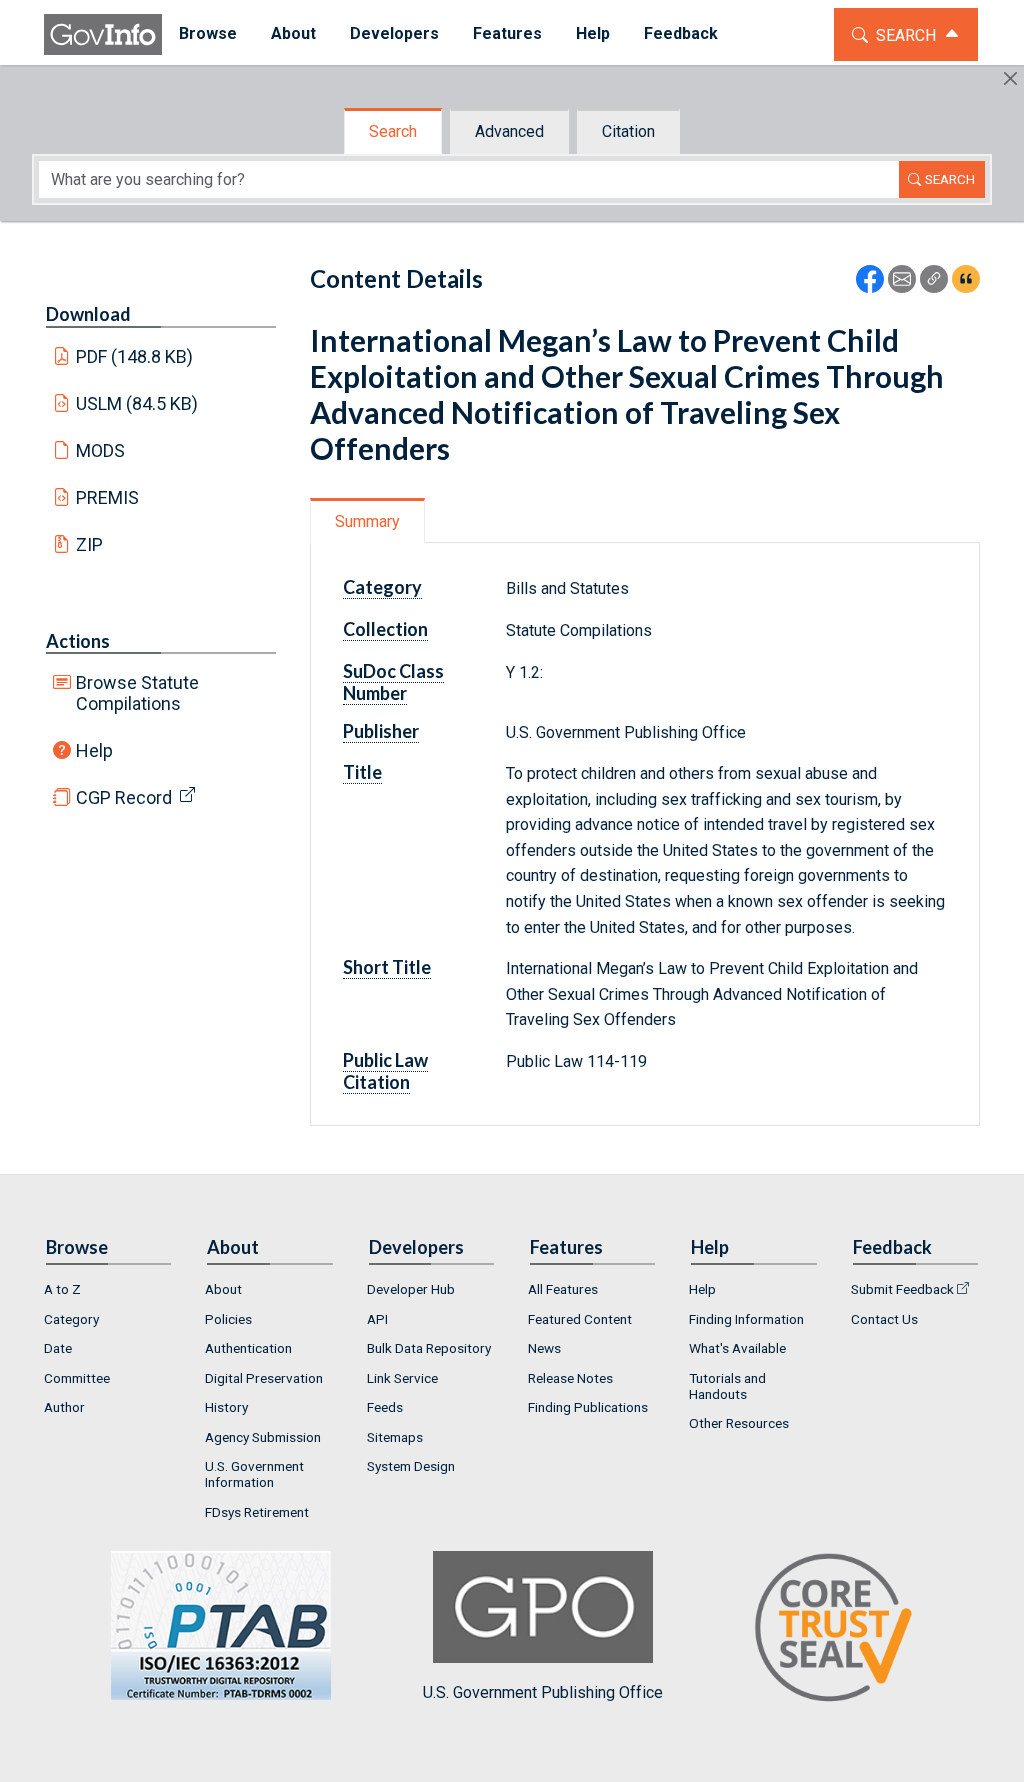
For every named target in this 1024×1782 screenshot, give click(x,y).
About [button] (293, 33)
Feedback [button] (681, 33)
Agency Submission (263, 1437)
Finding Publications (588, 1407)
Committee (77, 1378)
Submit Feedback (902, 1289)
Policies (228, 1319)
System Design (411, 1466)
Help (94, 750)
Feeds (385, 1407)
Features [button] (507, 33)
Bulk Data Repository (429, 1348)
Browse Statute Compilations (137, 693)
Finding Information (746, 1319)
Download (88, 314)
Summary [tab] (367, 521)
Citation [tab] (628, 131)
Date (58, 1348)
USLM (137, 403)
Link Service (402, 1378)
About (223, 1289)
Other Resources (739, 1423)
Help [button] (593, 33)
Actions (78, 641)
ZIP (89, 544)
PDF (135, 356)
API (377, 1319)
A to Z (62, 1289)
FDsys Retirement (257, 1512)
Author (64, 1407)
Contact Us (884, 1319)
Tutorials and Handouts (727, 1386)
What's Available (737, 1348)
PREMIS (107, 497)
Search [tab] (393, 131)
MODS (100, 450)
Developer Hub (411, 1289)
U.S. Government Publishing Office (543, 1692)
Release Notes (570, 1378)
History (226, 1407)
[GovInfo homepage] (103, 34)
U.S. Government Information (254, 1474)
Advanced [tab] (509, 131)
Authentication (248, 1348)
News (544, 1348)
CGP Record (124, 797)
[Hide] (1010, 78)
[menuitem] (208, 34)
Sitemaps (395, 1437)
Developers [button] (394, 33)
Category (71, 1319)
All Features (563, 1289)
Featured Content (580, 1319)
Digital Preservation (264, 1378)
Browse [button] (208, 33)
